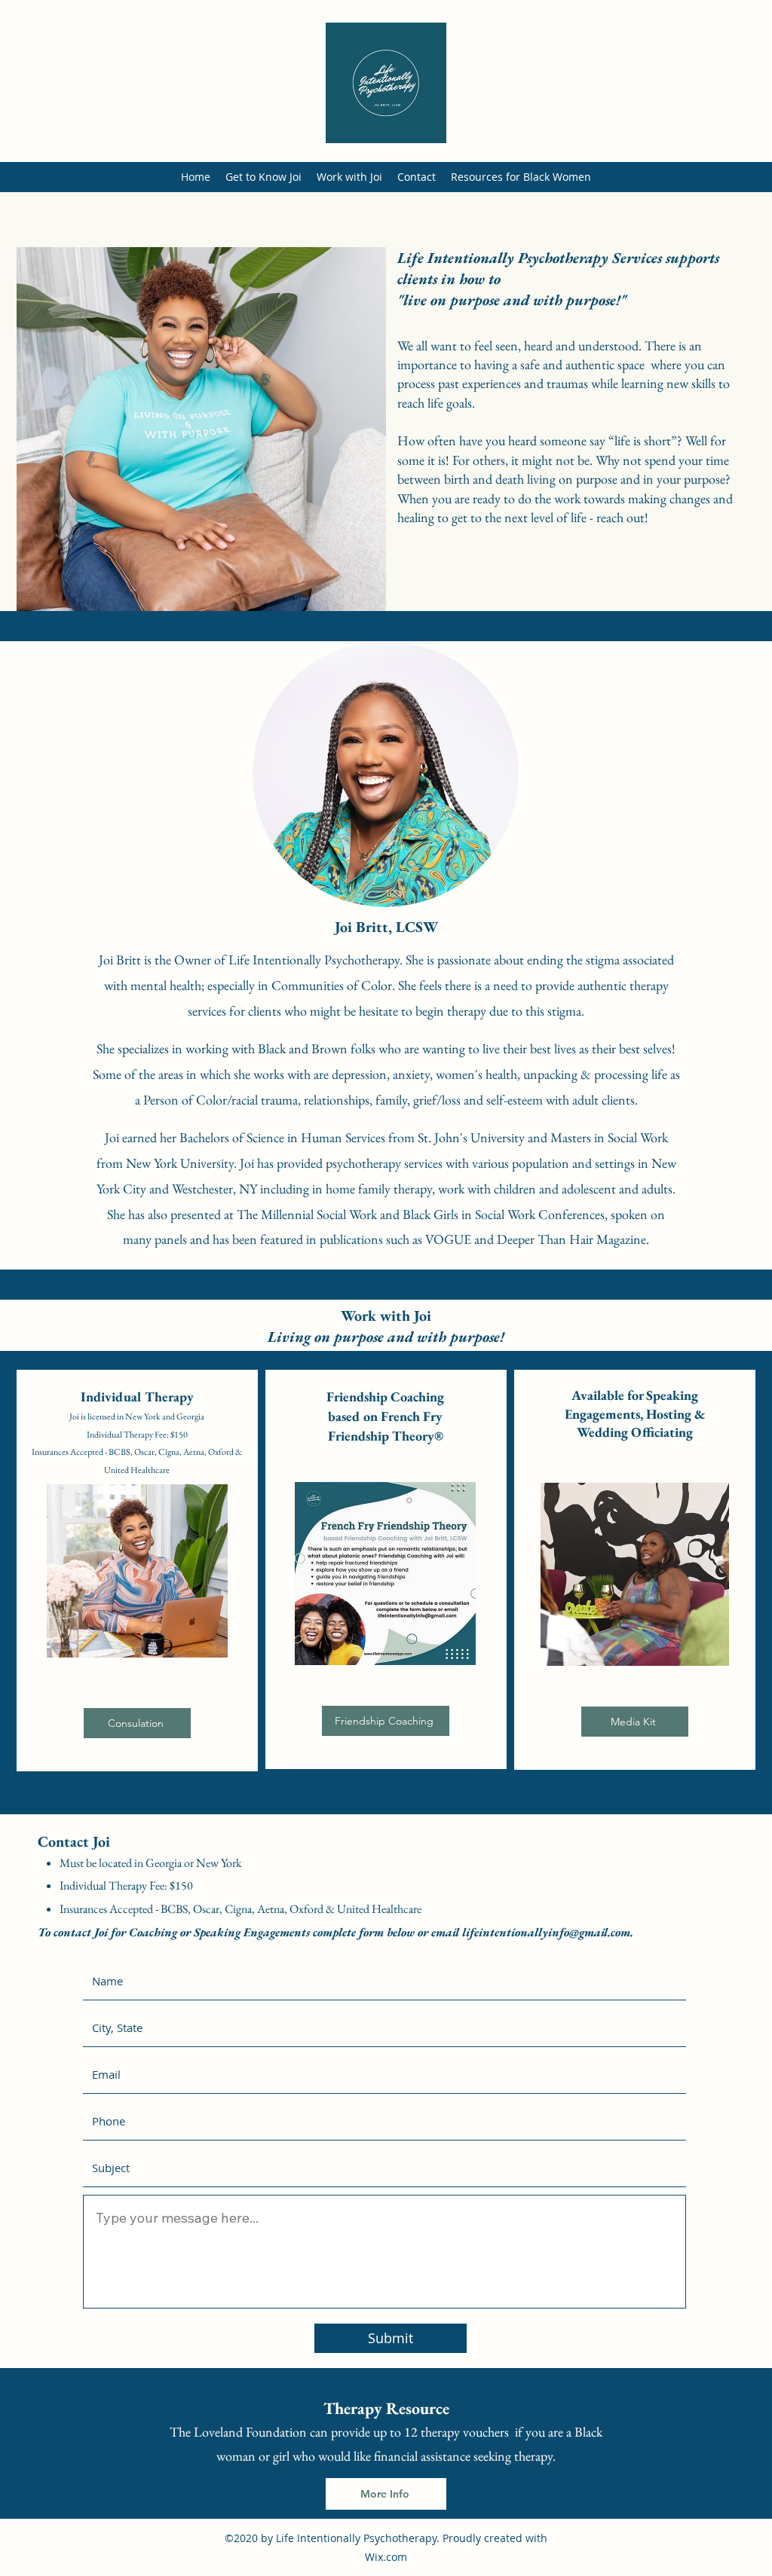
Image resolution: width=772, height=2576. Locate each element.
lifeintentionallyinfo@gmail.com (546, 1932)
